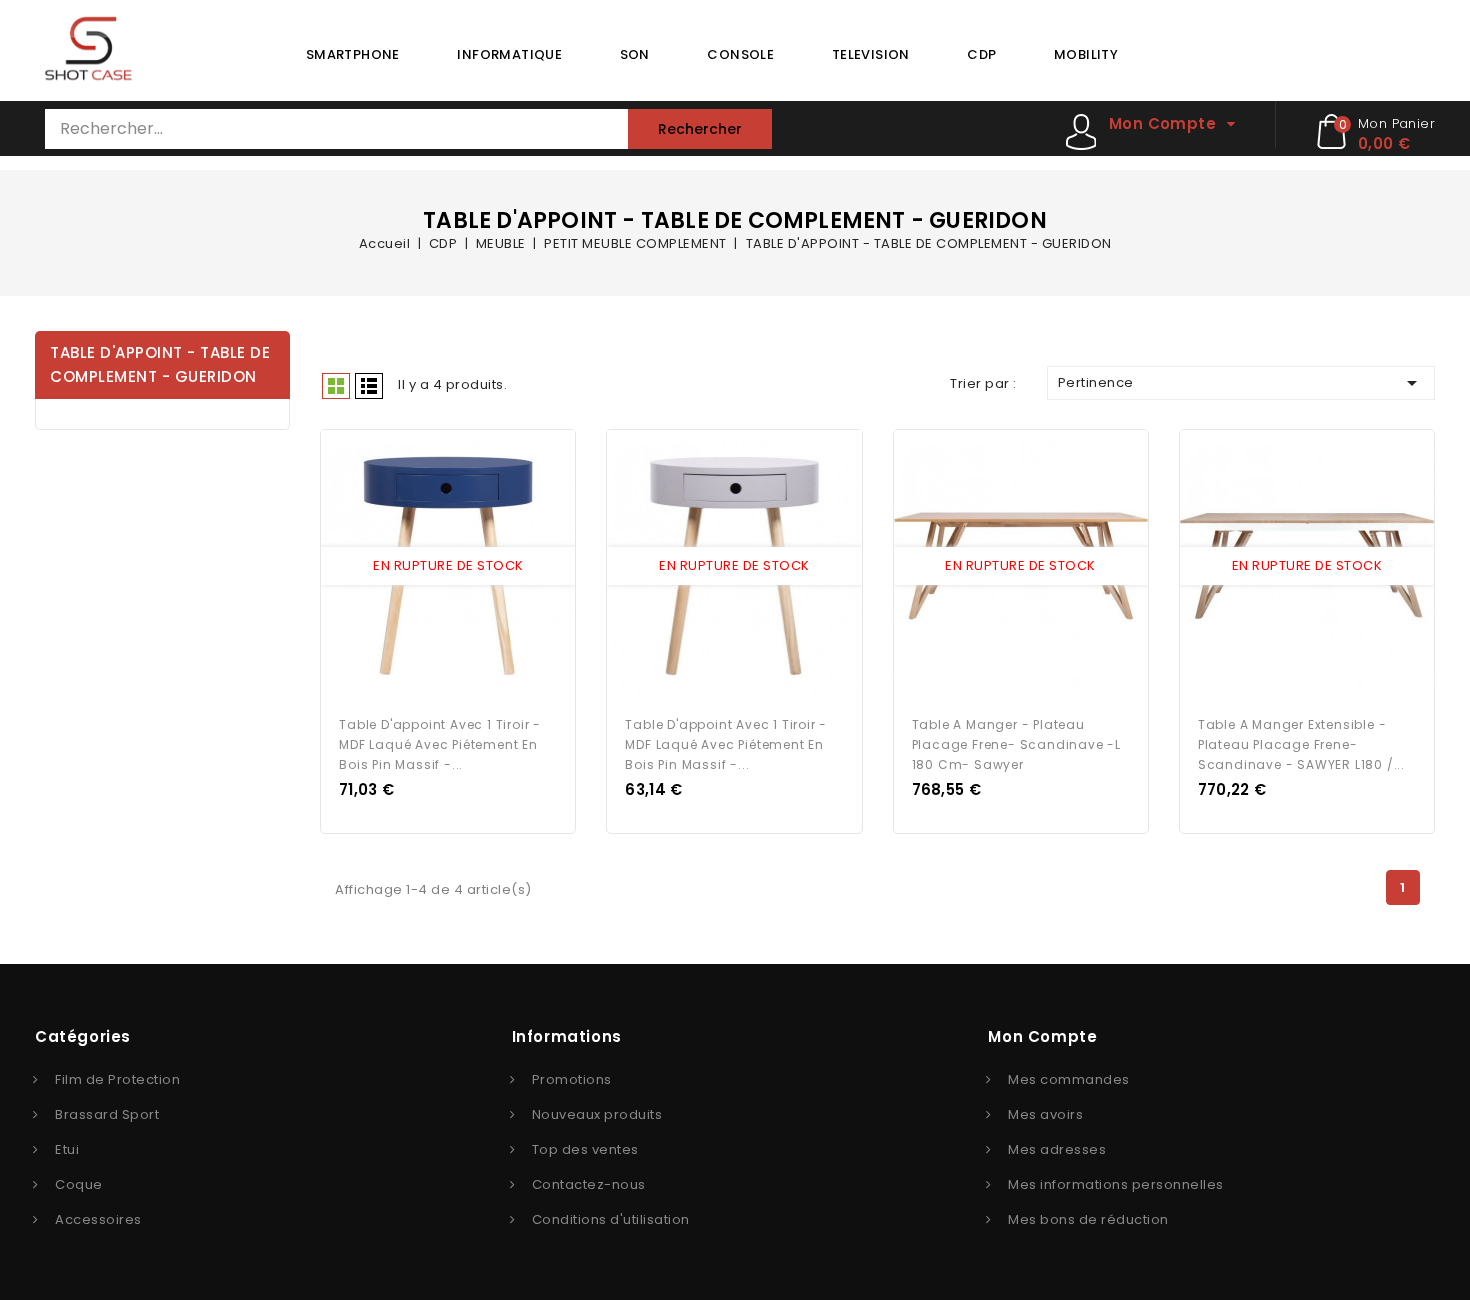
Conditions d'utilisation (611, 1219)
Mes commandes (1069, 1079)
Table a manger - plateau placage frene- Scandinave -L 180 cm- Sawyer (1016, 744)
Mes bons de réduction (1088, 1219)
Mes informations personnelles (1116, 1184)
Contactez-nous (589, 1184)
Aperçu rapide (430, 567)
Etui (67, 1149)
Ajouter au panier (467, 567)
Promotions (572, 1079)
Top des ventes (585, 1149)
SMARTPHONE (353, 54)
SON (635, 54)
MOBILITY (1086, 54)
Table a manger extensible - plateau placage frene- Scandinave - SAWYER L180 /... (1301, 744)
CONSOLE (740, 54)
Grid (336, 386)
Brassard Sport (107, 1114)
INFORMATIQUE (509, 54)
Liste (369, 386)
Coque (79, 1184)
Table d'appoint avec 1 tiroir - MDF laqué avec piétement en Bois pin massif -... (440, 744)
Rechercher (700, 129)
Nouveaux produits (597, 1114)
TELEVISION (871, 54)
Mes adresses (1057, 1149)
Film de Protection (117, 1079)
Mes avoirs (1045, 1114)
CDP (981, 54)
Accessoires (98, 1219)
